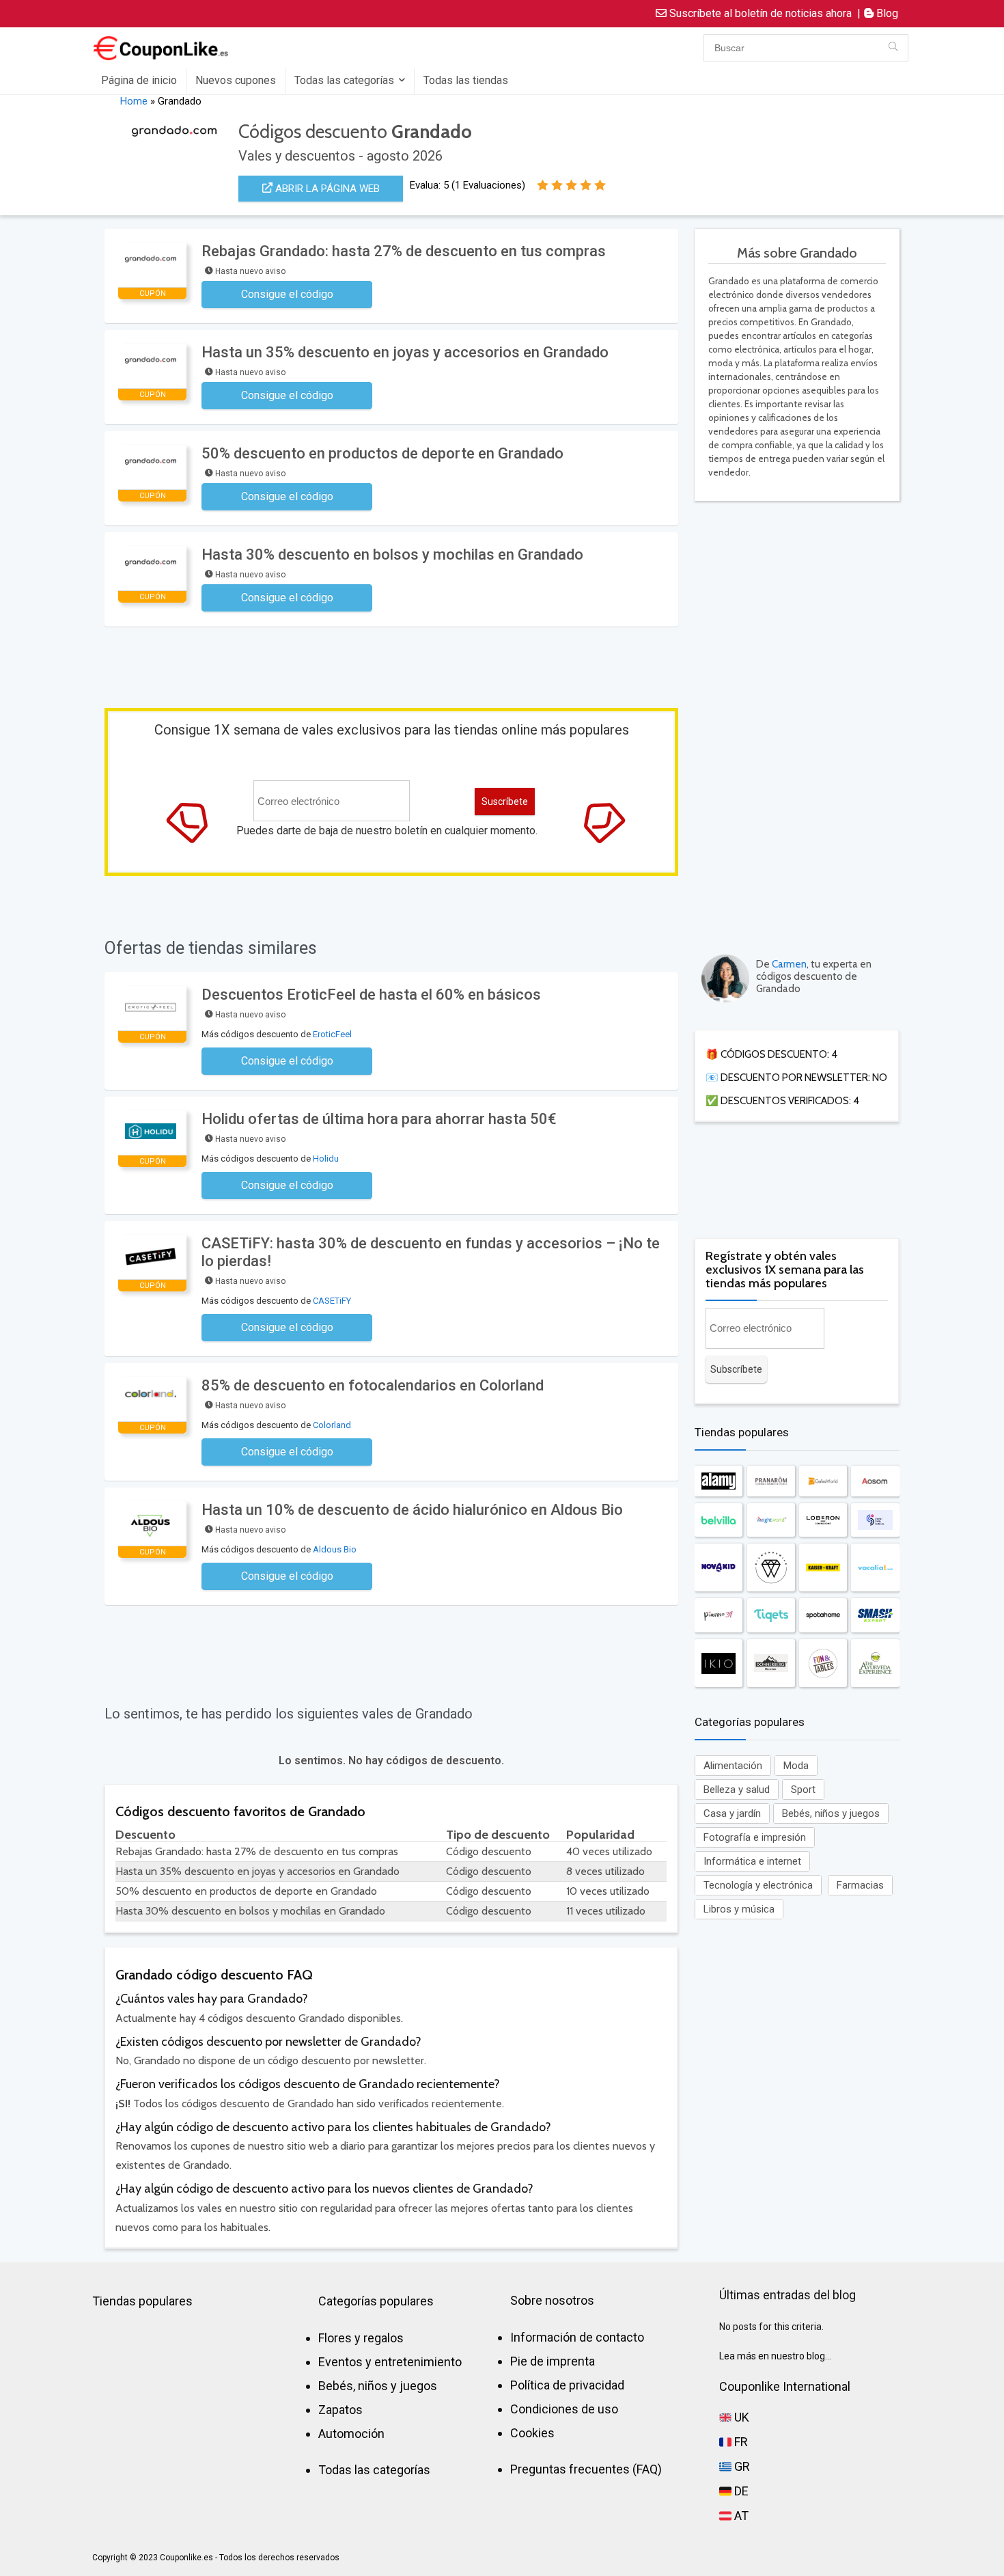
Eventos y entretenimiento (390, 2362)
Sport (803, 1790)
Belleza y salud (737, 1790)
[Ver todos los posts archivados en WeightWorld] (771, 1520)
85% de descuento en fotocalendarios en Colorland (373, 1385)
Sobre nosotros (552, 2300)
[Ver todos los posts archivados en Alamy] (719, 1481)
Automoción (351, 2434)
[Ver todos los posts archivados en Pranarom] (771, 1481)
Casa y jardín (732, 1813)
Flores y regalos (361, 2338)
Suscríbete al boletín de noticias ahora (759, 13)
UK (740, 2417)
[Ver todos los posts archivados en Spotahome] (823, 1615)
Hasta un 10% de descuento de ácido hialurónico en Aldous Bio (412, 1510)
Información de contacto (577, 2337)
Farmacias (860, 1885)
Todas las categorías (344, 80)
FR (740, 2442)
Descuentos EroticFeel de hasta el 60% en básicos (371, 995)
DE (740, 2491)
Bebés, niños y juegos (831, 1813)
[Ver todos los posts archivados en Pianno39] (719, 1615)
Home (134, 101)
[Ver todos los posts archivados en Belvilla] (719, 1520)
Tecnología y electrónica (758, 1885)
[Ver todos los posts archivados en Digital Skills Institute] (875, 1520)
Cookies (532, 2433)
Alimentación (733, 1766)
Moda (796, 1766)
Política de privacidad (567, 2385)
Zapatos (340, 2410)
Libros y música (739, 1909)
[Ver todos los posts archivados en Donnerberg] (771, 1663)
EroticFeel (332, 1034)
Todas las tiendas (466, 80)
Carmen (789, 964)
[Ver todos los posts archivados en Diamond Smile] (771, 1567)
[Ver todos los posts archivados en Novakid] (719, 1567)
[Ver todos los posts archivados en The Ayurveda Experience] (875, 1663)
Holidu (326, 1159)
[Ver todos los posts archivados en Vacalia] (875, 1567)
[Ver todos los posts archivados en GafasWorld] (823, 1481)
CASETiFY (332, 1301)
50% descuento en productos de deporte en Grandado (382, 453)
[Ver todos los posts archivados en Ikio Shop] (719, 1663)
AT (740, 2516)
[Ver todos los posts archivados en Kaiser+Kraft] (823, 1567)
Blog (886, 13)
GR (741, 2466)
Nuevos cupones (236, 80)
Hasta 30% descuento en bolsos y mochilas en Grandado (392, 554)
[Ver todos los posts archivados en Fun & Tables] (823, 1663)
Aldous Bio (335, 1549)
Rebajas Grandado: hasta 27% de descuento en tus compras (404, 251)
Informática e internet (752, 1861)
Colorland (332, 1425)
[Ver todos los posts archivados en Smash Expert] (875, 1615)
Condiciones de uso (564, 2409)
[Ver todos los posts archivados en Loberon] (823, 1520)
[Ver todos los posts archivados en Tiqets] (771, 1615)
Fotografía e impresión (755, 1837)
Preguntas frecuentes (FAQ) (586, 2469)
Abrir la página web (326, 189)
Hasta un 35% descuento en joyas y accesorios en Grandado (405, 352)
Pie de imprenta (553, 2361)
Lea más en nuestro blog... (775, 2356)
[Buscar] (893, 48)
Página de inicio (139, 80)
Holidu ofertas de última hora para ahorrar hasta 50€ (379, 1119)
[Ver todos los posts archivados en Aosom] (875, 1481)
